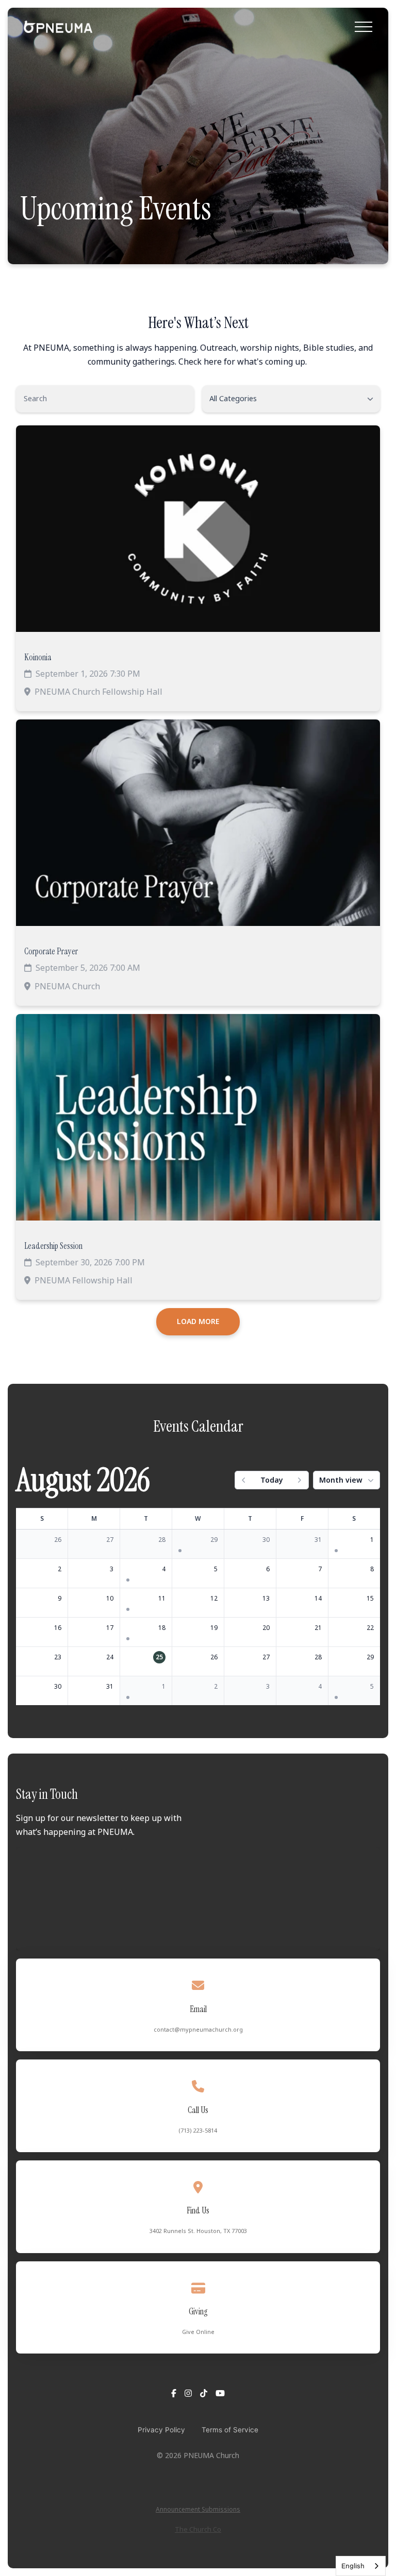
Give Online (198, 2332)
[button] (364, 27)
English (353, 2566)
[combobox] (361, 2566)
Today (272, 1480)
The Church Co (198, 2529)
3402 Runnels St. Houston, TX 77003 (198, 2231)
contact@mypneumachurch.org (198, 2029)
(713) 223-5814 (198, 2130)
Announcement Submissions (198, 2509)
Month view (341, 1480)
